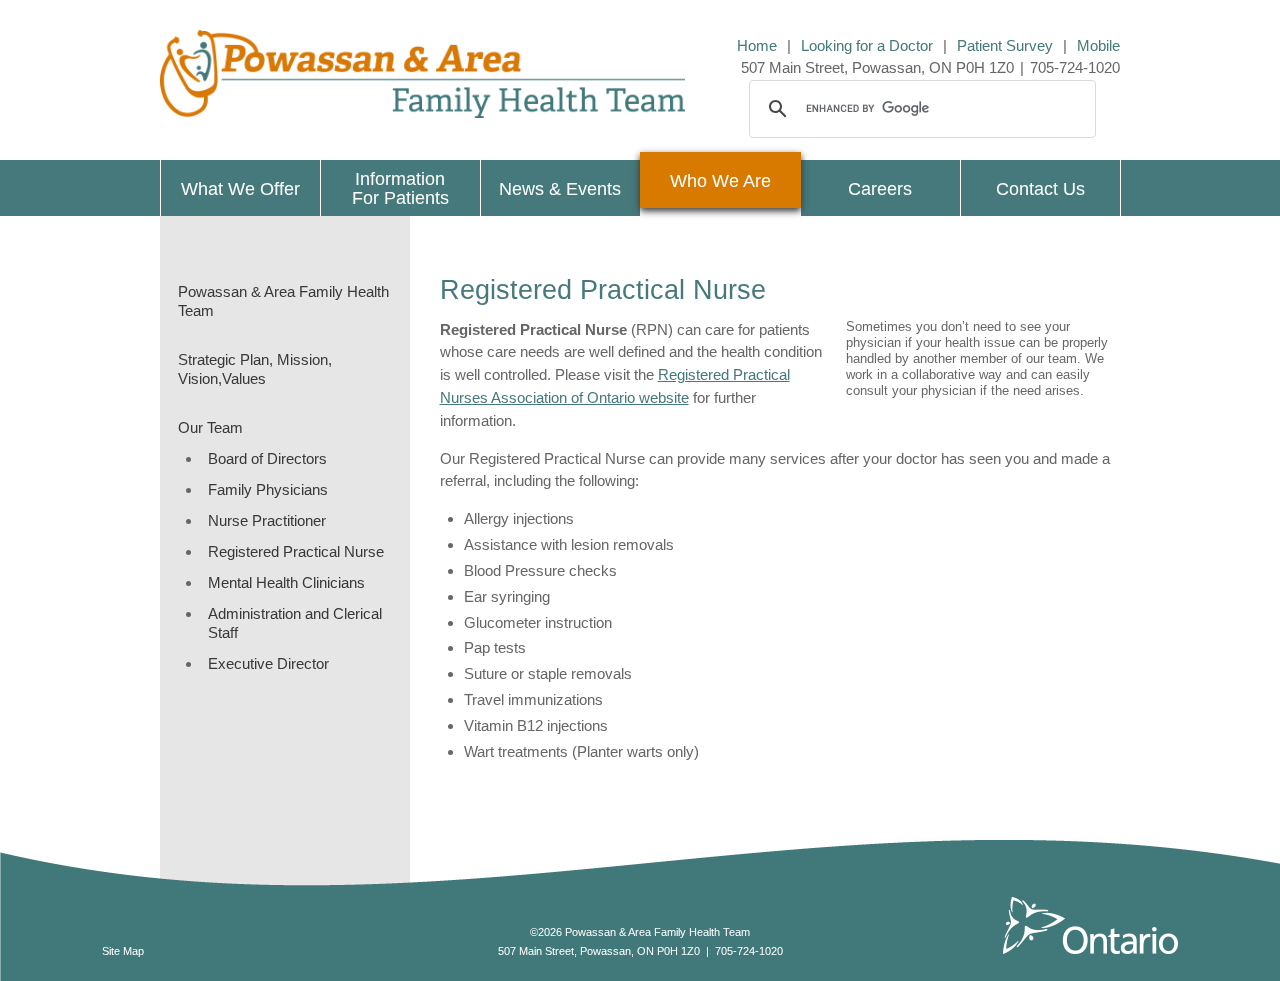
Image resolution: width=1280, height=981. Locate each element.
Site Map (123, 951)
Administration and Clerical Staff (295, 623)
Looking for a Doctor (867, 45)
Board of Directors (267, 458)
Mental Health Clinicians (286, 582)
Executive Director (268, 663)
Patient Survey (1005, 45)
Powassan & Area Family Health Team (283, 301)
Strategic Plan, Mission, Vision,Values (255, 369)
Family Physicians (268, 489)
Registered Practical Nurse (296, 551)
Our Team (210, 427)
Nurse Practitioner (267, 520)
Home (757, 45)
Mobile (1098, 45)
